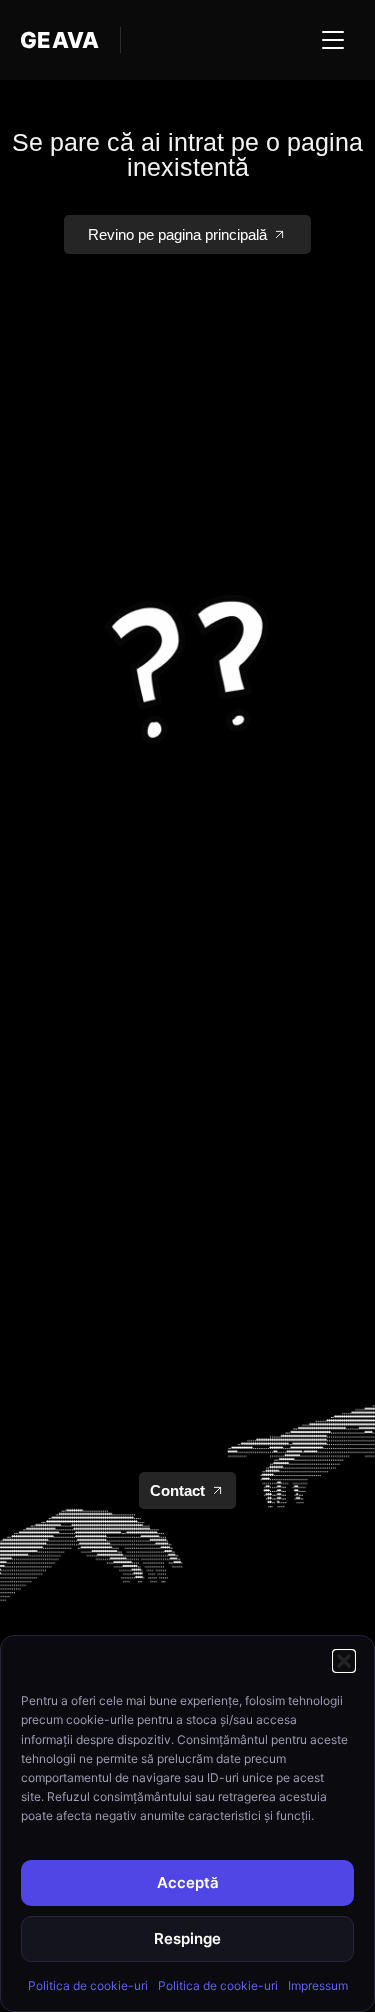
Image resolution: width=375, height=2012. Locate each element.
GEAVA (60, 40)
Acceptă (188, 1882)
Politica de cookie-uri (88, 1985)
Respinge (187, 1938)
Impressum (318, 1985)
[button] (344, 1661)
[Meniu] (333, 40)
